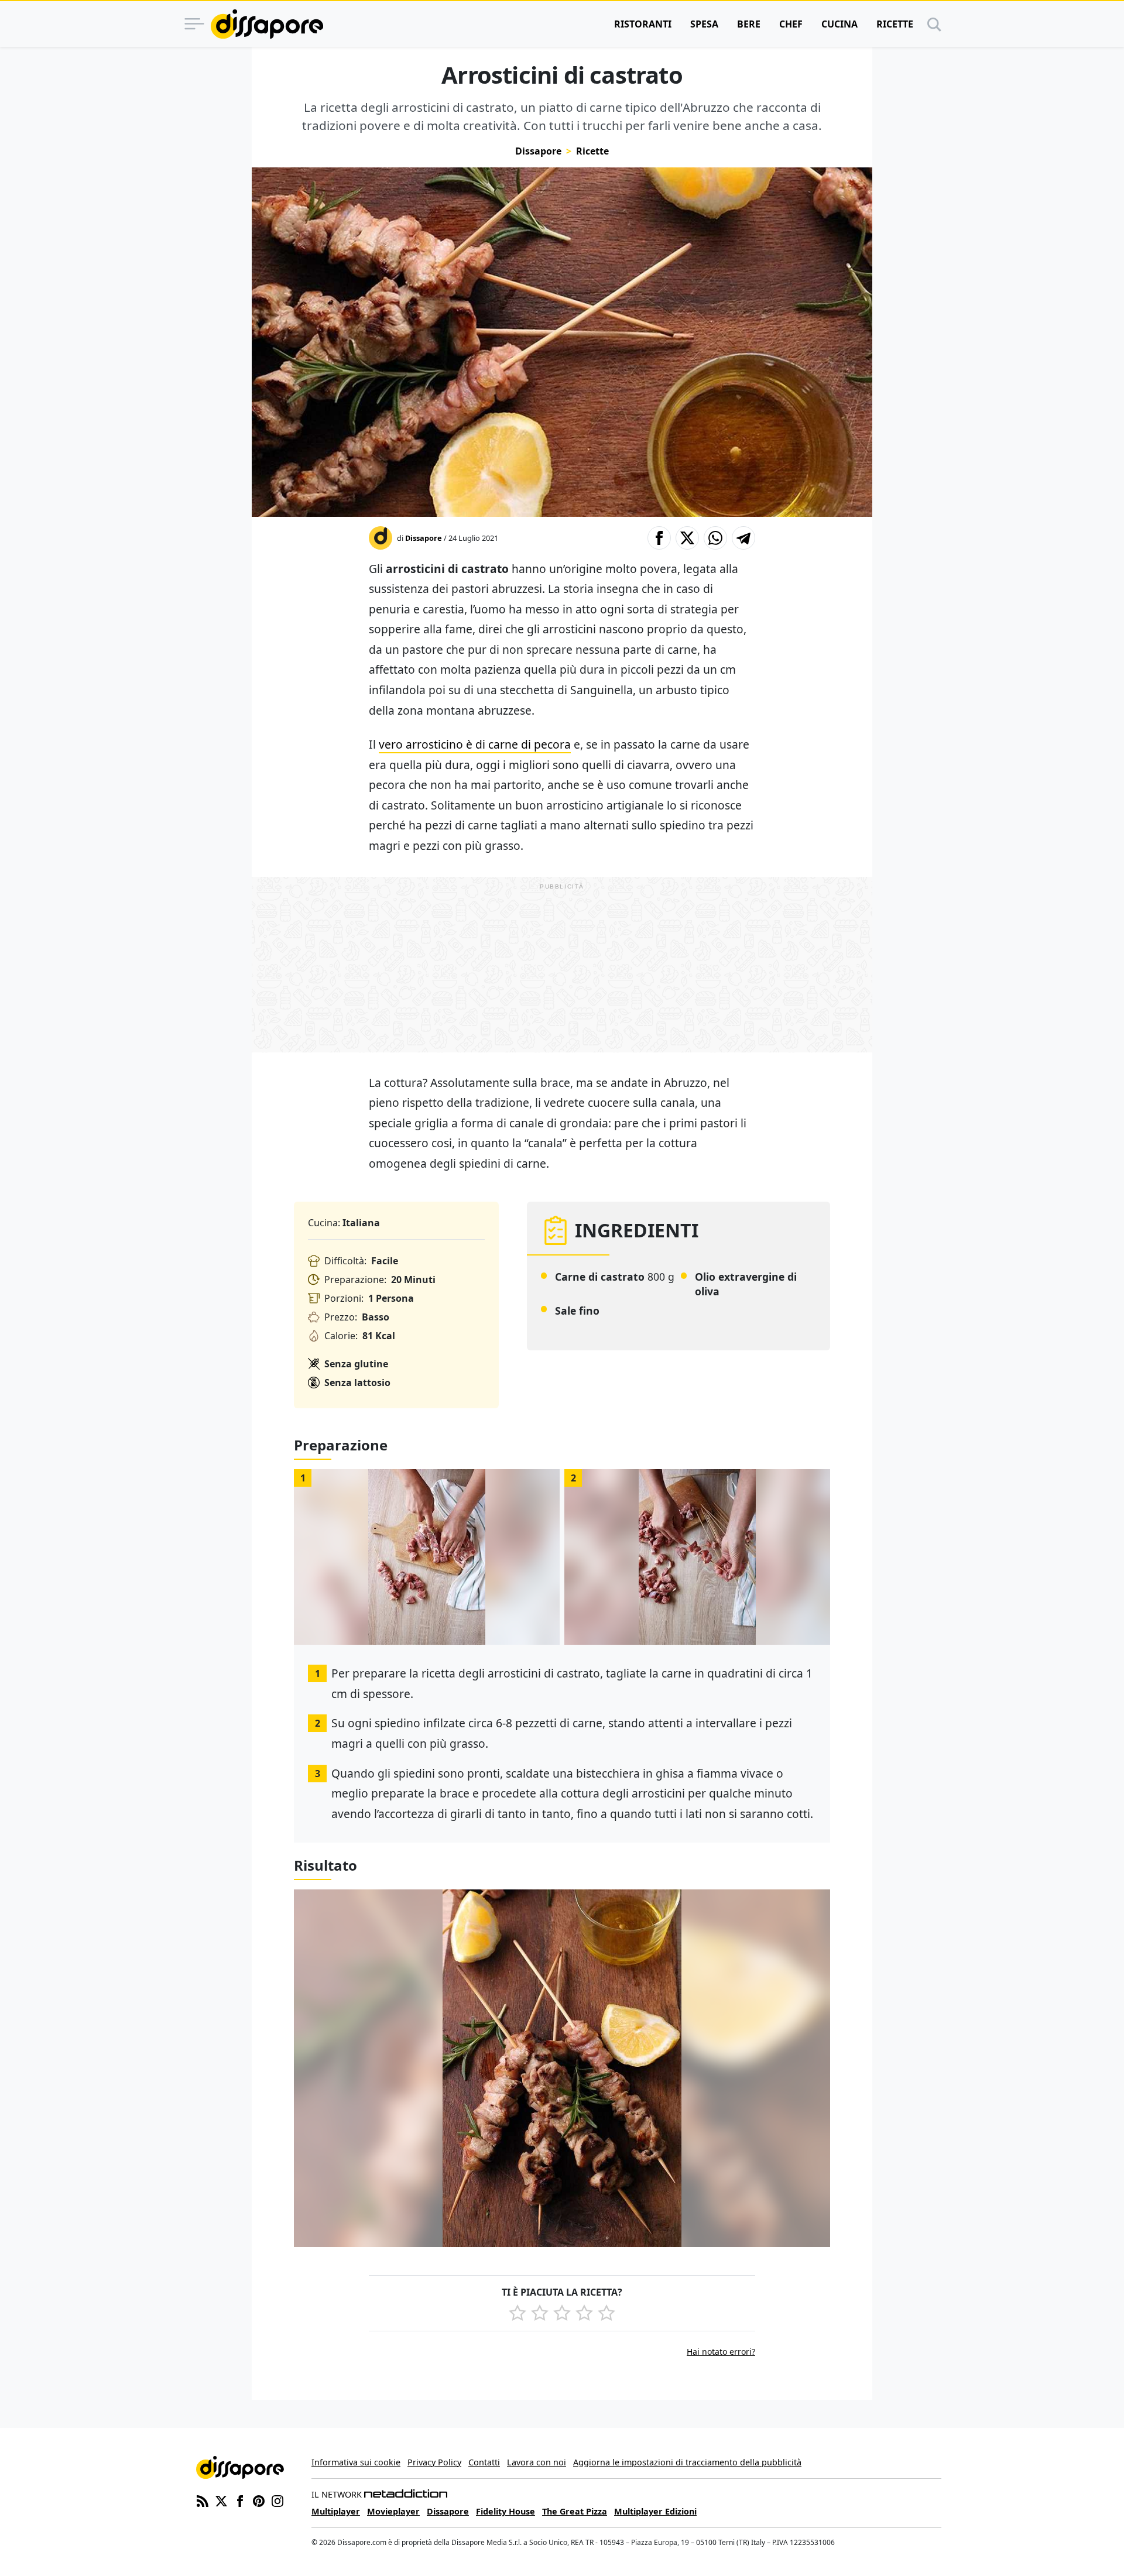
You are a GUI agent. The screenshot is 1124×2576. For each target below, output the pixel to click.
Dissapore (538, 151)
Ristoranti (643, 24)
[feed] (203, 2500)
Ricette (895, 24)
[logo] (267, 24)
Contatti (484, 2462)
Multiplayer (336, 2511)
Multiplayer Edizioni (655, 2511)
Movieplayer (393, 2511)
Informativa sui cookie (356, 2462)
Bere (749, 24)
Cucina (839, 24)
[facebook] (240, 2500)
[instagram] (277, 2500)
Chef (791, 24)
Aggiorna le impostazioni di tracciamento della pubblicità (687, 2462)
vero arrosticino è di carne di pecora (475, 744)
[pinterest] (259, 2500)
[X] (221, 2500)
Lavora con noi (537, 2462)
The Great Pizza (575, 2511)
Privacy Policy (434, 2462)
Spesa (704, 24)
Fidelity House (506, 2511)
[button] (659, 538)
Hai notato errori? (721, 2352)
